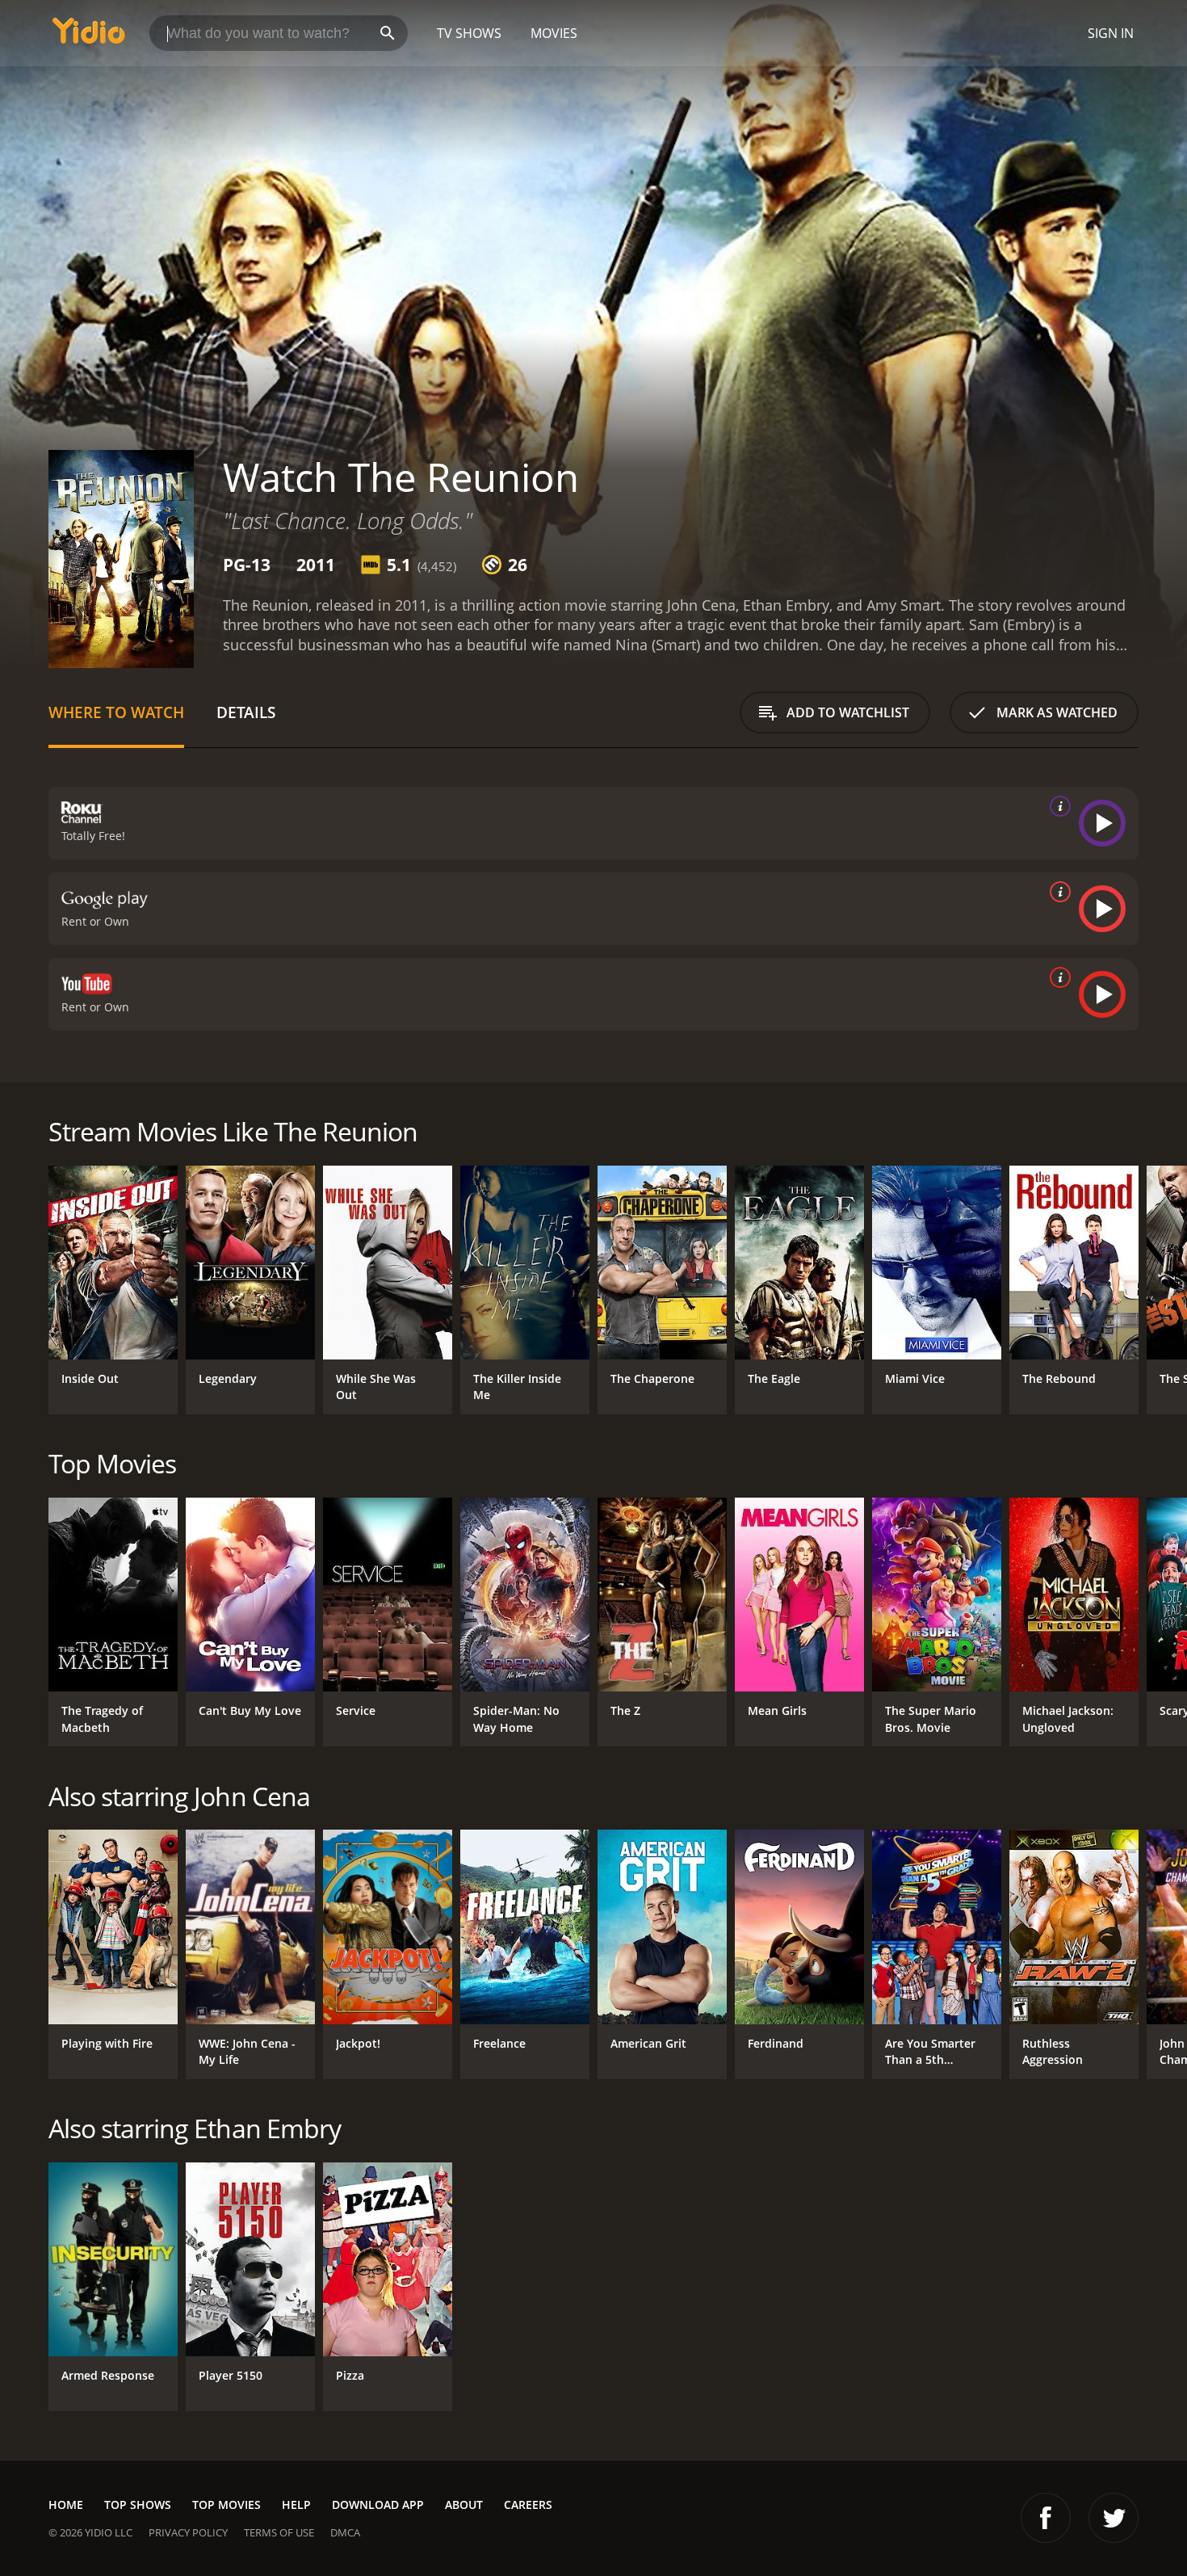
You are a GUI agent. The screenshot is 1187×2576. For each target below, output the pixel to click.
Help (296, 2505)
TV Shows (469, 33)
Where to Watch (116, 712)
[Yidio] (89, 36)
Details (246, 712)
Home (66, 2505)
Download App (378, 2505)
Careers (528, 2505)
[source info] (1057, 806)
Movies (554, 33)
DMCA (345, 2532)
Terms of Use (279, 2532)
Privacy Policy (188, 2532)
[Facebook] (1046, 2518)
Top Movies (226, 2505)
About (464, 2505)
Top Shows (138, 2505)
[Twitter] (1114, 2518)
